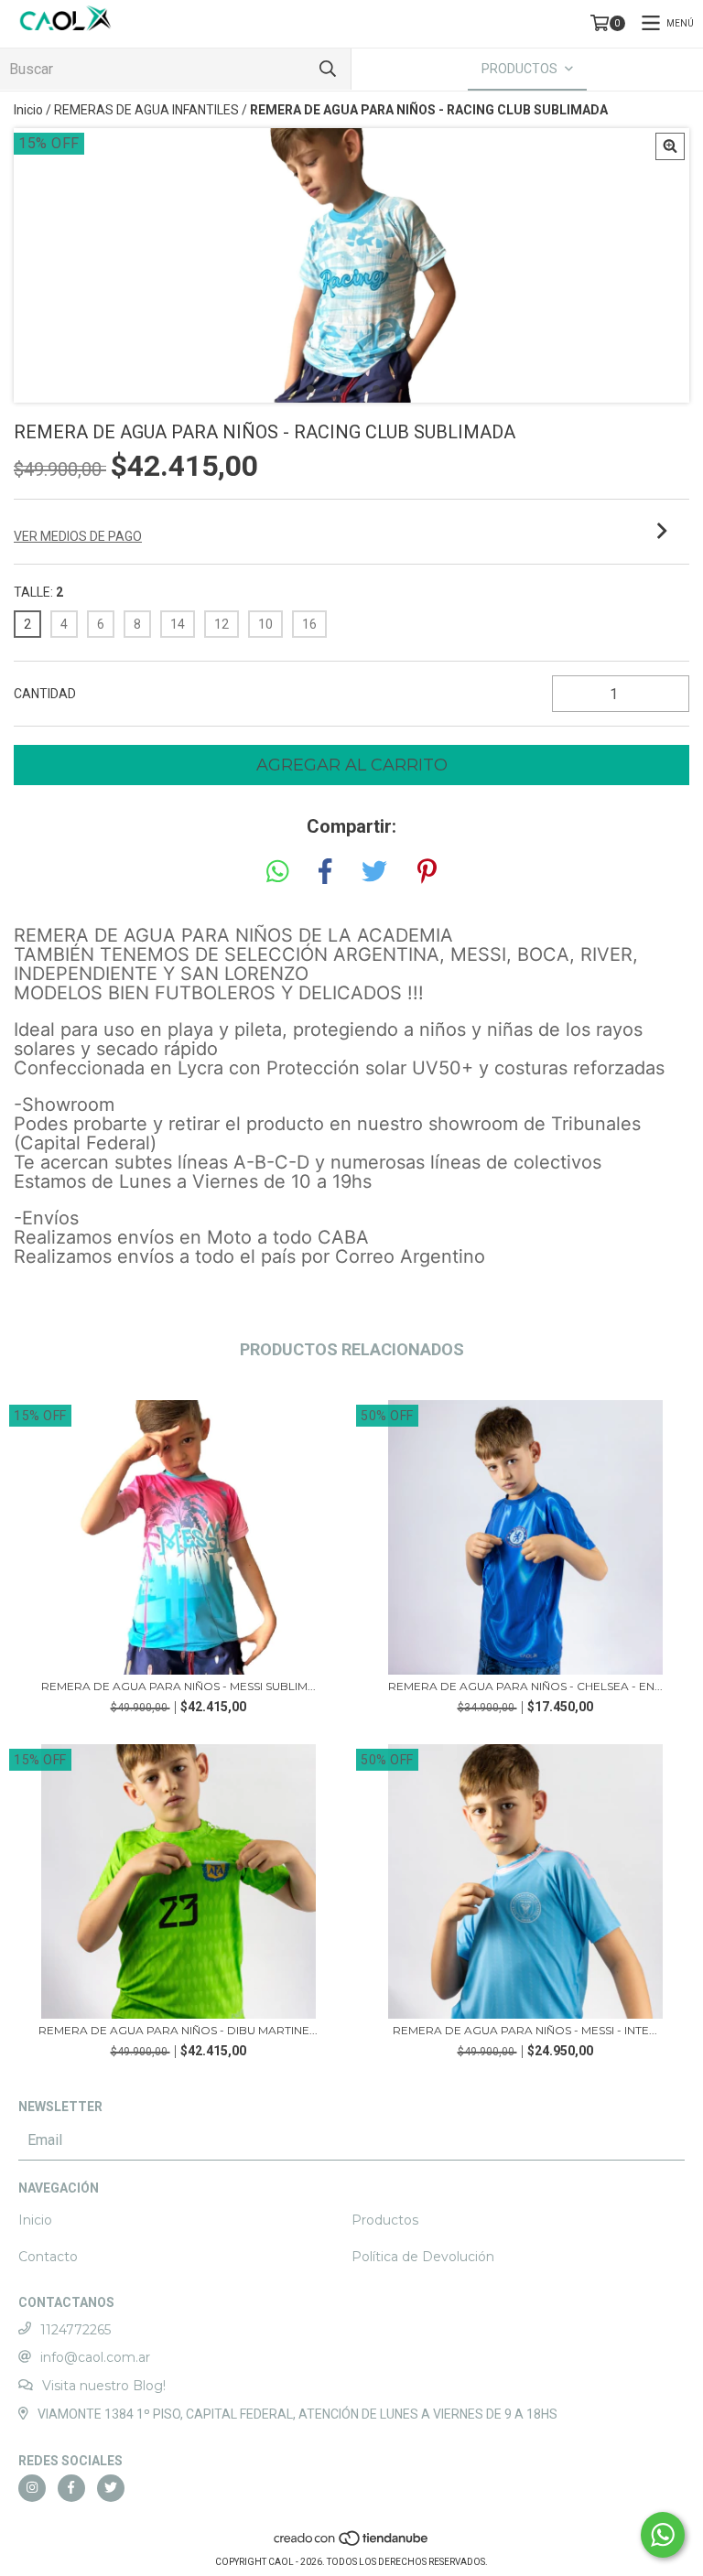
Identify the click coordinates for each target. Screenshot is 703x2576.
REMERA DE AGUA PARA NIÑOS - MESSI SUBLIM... (178, 1686)
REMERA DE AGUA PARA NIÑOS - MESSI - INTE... (525, 2030)
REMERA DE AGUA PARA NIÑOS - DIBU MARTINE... (178, 2030)
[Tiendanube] (352, 2544)
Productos (385, 2220)
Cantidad (45, 694)
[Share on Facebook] (325, 872)
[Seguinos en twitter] (111, 2488)
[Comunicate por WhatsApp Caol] (663, 2535)
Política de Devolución (423, 2257)
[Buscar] (328, 69)
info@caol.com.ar (95, 2357)
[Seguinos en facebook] (71, 2488)
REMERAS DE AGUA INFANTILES (146, 110)
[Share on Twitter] (374, 872)
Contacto (48, 2257)
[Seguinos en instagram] (32, 2488)
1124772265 (76, 2330)
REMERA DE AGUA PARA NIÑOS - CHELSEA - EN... (525, 1686)
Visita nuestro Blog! (104, 2386)
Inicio (28, 110)
